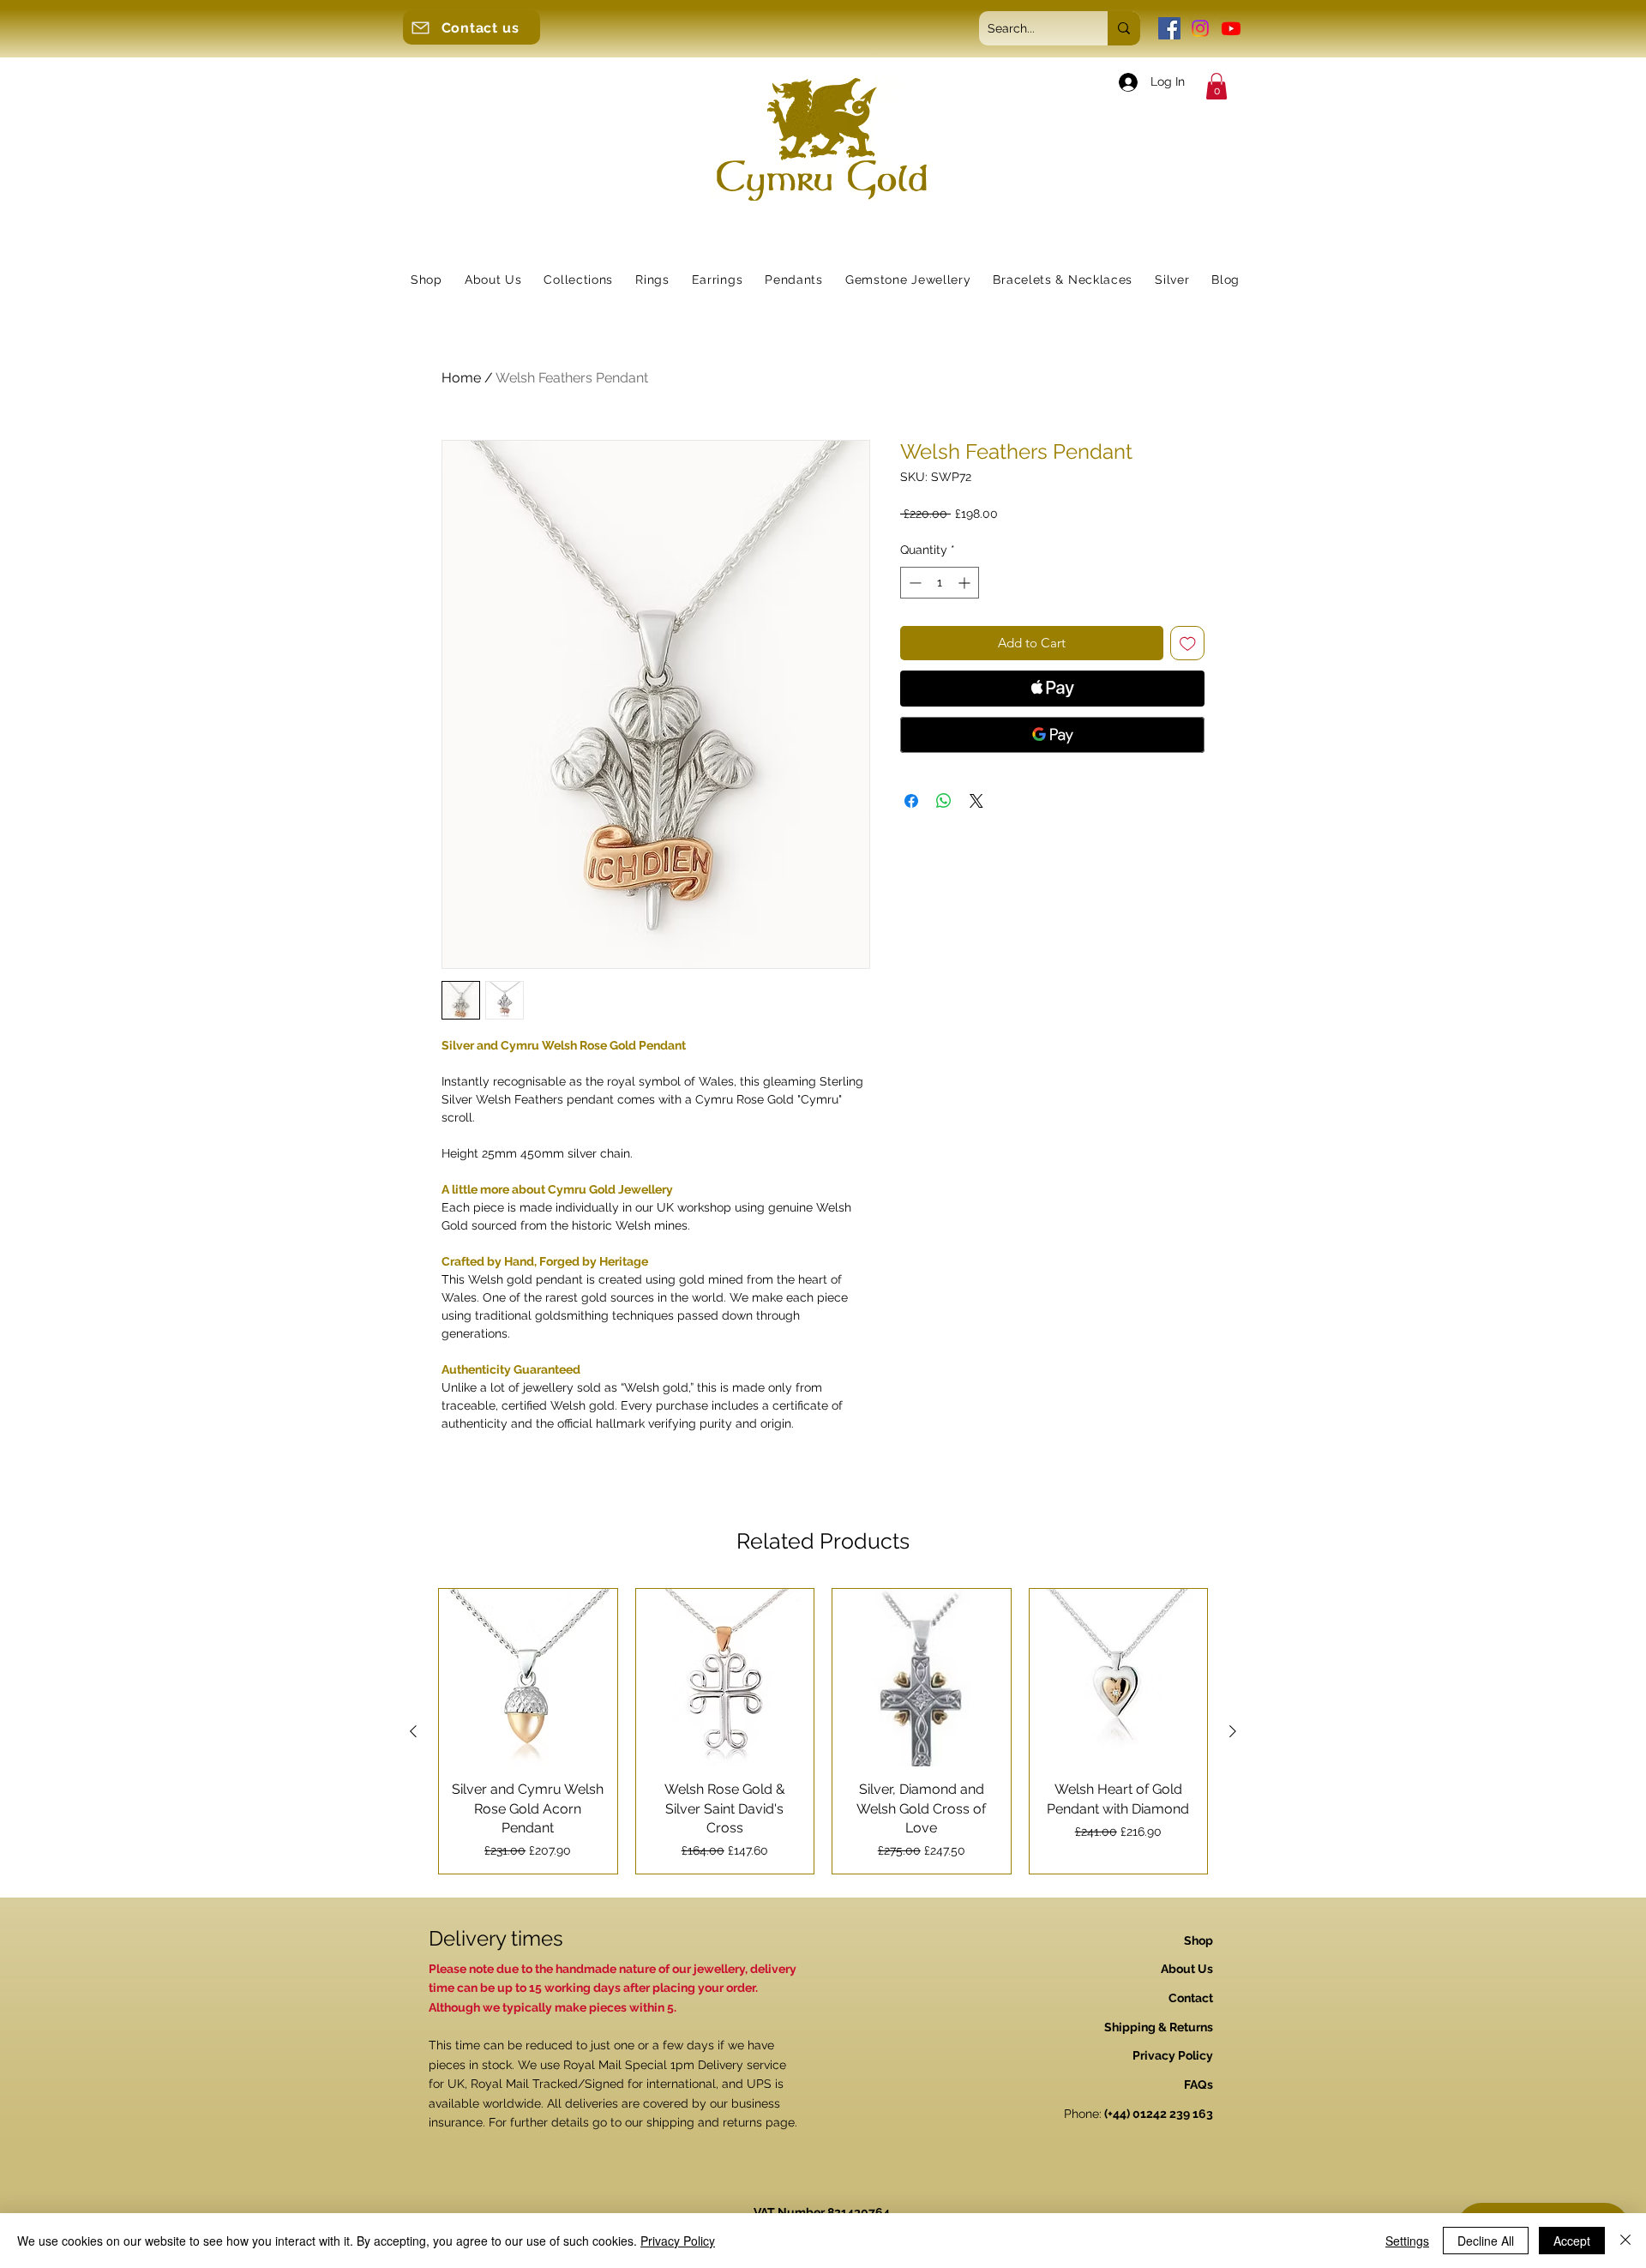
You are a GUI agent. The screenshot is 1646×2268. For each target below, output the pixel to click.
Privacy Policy (678, 2241)
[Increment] (966, 583)
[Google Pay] (1052, 735)
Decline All (1486, 2241)
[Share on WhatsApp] (944, 801)
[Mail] (420, 27)
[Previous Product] (413, 1731)
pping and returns (712, 2122)
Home (461, 378)
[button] (1216, 86)
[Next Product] (1233, 1731)
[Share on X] (976, 801)
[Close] (1625, 2241)
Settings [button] (1407, 2241)
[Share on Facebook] (911, 801)
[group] (823, 1731)
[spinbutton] (940, 583)
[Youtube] (1231, 28)
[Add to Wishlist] (1188, 644)
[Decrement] (913, 583)
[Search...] (1124, 28)
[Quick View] (528, 1678)
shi (654, 2122)
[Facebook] (1169, 28)
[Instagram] (1200, 28)
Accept (1572, 2241)
